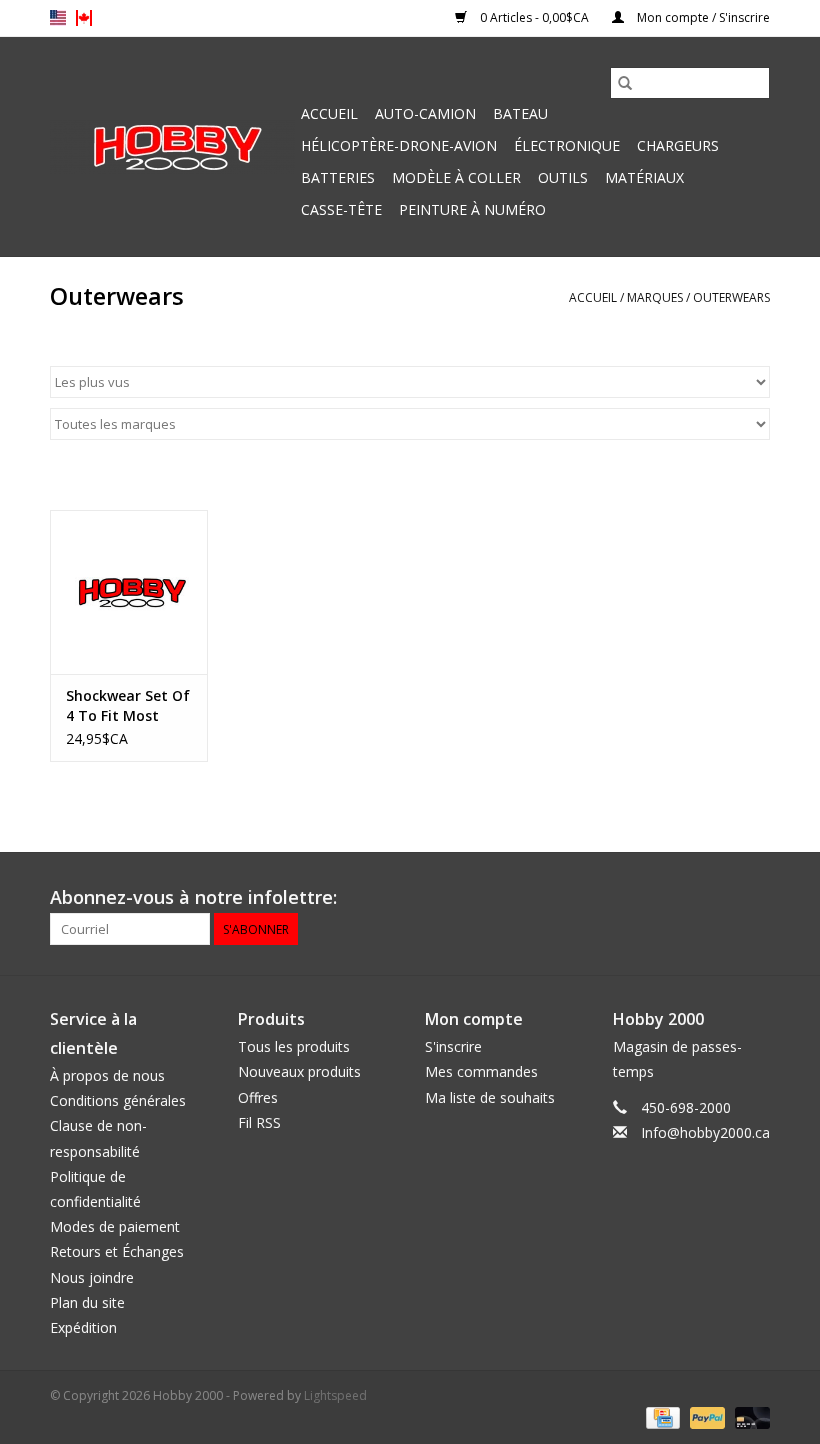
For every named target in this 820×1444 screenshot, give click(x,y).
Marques (655, 297)
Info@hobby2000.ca (705, 1132)
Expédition (83, 1327)
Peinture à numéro (472, 209)
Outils (563, 177)
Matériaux (644, 177)
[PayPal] (705, 1416)
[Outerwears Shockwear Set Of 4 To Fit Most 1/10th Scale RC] (129, 592)
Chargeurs (678, 145)
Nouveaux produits (299, 1071)
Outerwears (731, 297)
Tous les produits (294, 1046)
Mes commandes (481, 1071)
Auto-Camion (425, 113)
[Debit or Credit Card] (749, 1416)
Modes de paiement (115, 1226)
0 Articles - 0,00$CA (534, 17)
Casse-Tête (341, 209)
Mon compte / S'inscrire (702, 17)
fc (84, 18)
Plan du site (87, 1302)
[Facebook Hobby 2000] (754, 898)
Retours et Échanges (117, 1251)
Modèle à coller (456, 177)
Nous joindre (92, 1277)
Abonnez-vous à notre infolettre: (193, 897)
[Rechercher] (625, 83)
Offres (258, 1097)
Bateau (520, 113)
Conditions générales (118, 1100)
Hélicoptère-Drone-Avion (399, 145)
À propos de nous (107, 1075)
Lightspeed (335, 1395)
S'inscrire (453, 1046)
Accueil (329, 113)
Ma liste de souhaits (490, 1097)
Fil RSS (259, 1122)
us (58, 18)
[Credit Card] (661, 1416)
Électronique (567, 145)
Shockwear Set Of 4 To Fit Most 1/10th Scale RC (128, 706)
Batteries (338, 177)
